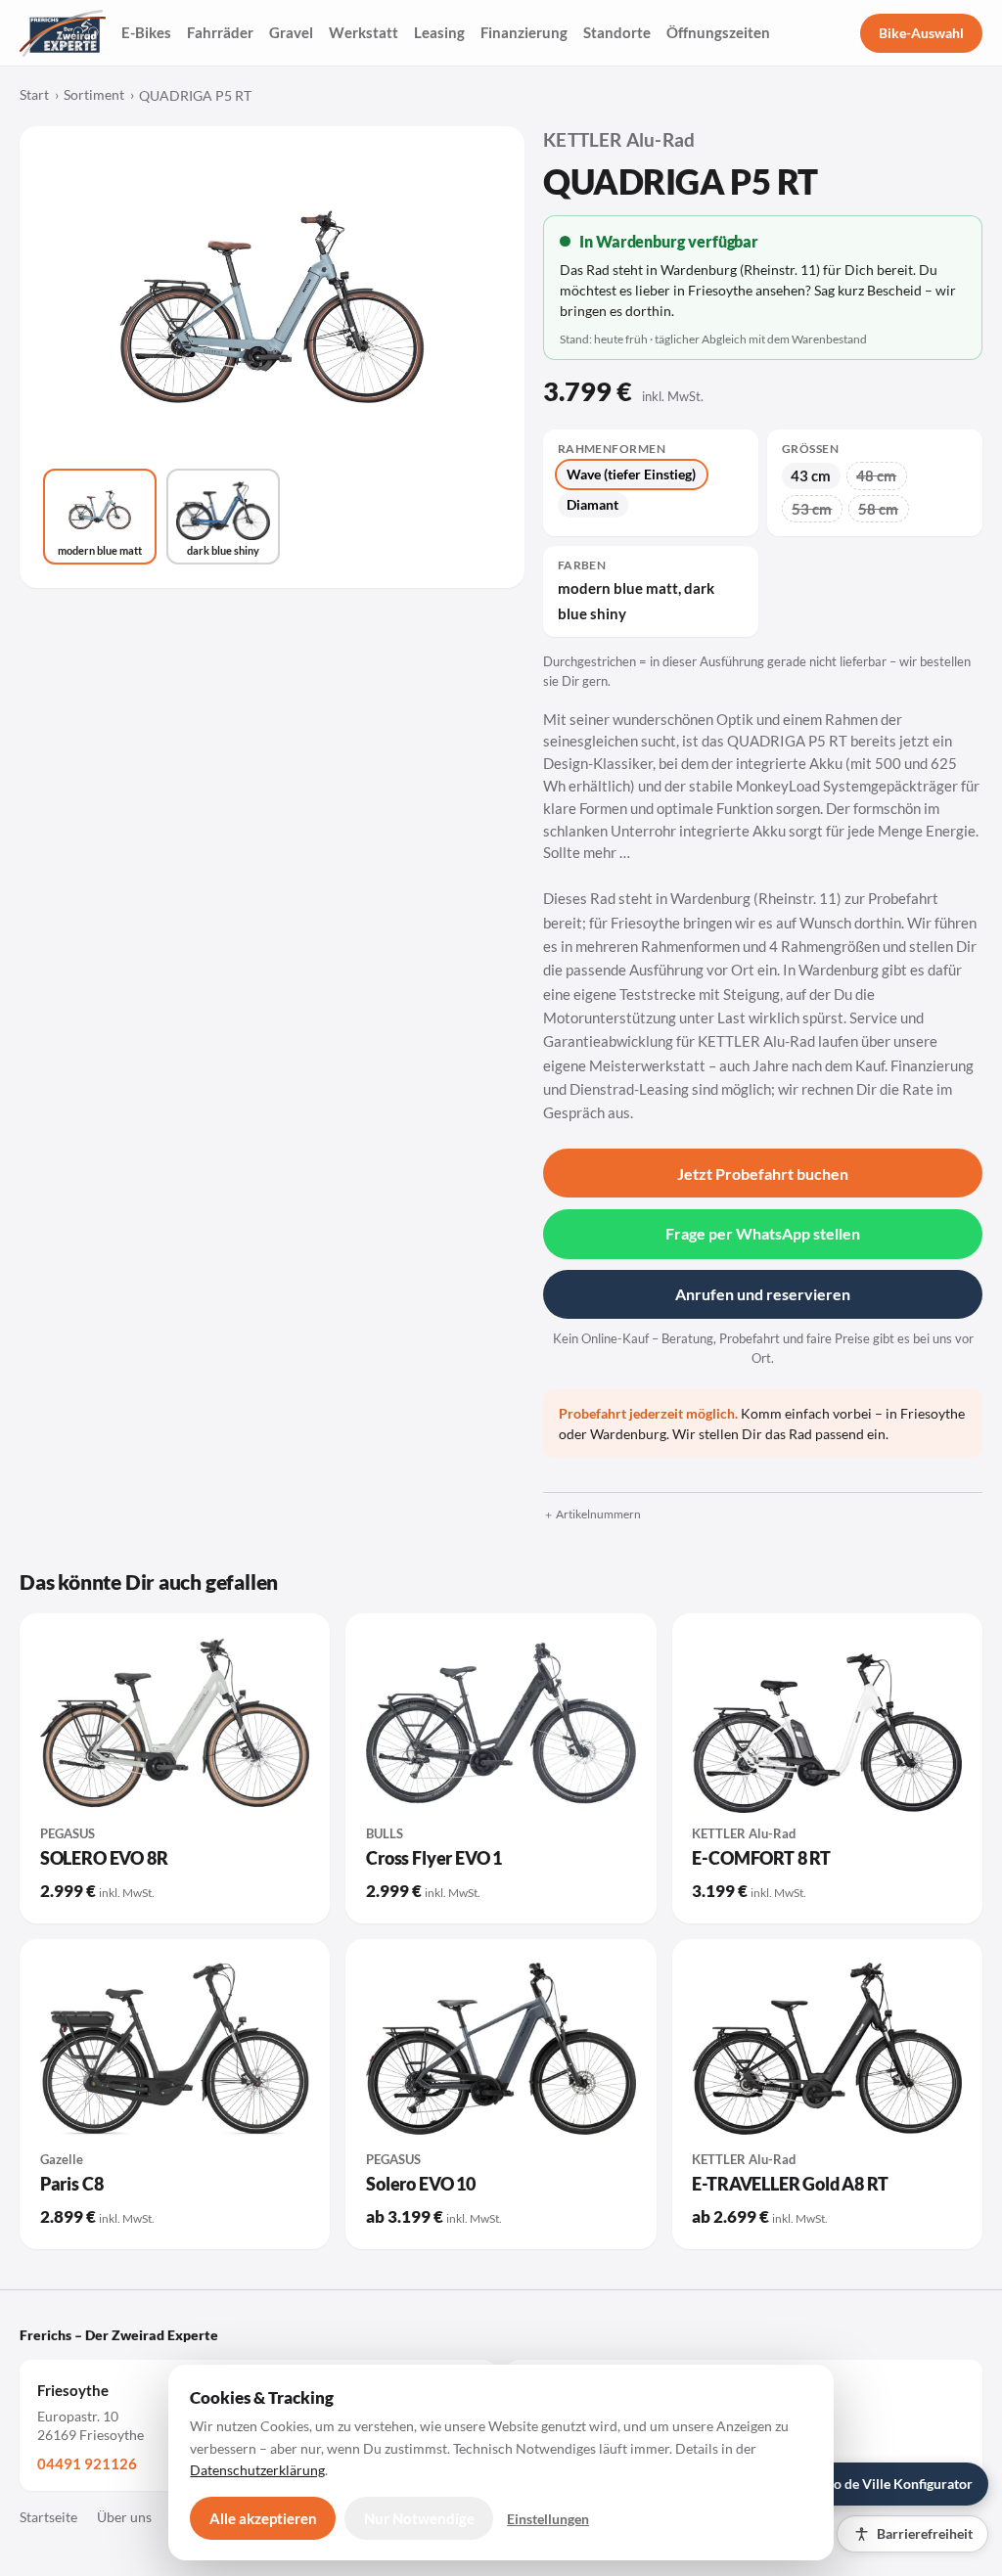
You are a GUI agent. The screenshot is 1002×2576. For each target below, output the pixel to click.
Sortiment (94, 95)
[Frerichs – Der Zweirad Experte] (63, 33)
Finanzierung (524, 32)
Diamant (592, 504)
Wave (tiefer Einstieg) (631, 474)
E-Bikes (146, 32)
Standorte (617, 32)
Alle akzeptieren (263, 2518)
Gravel (291, 32)
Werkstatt (364, 32)
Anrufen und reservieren (763, 1294)
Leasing (439, 32)
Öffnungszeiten (718, 32)
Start (34, 95)
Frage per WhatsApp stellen (763, 1233)
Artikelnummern (598, 1514)
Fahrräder (220, 32)
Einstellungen (548, 2519)
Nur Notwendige (419, 2518)
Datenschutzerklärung (257, 2470)
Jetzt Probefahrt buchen (763, 1174)
